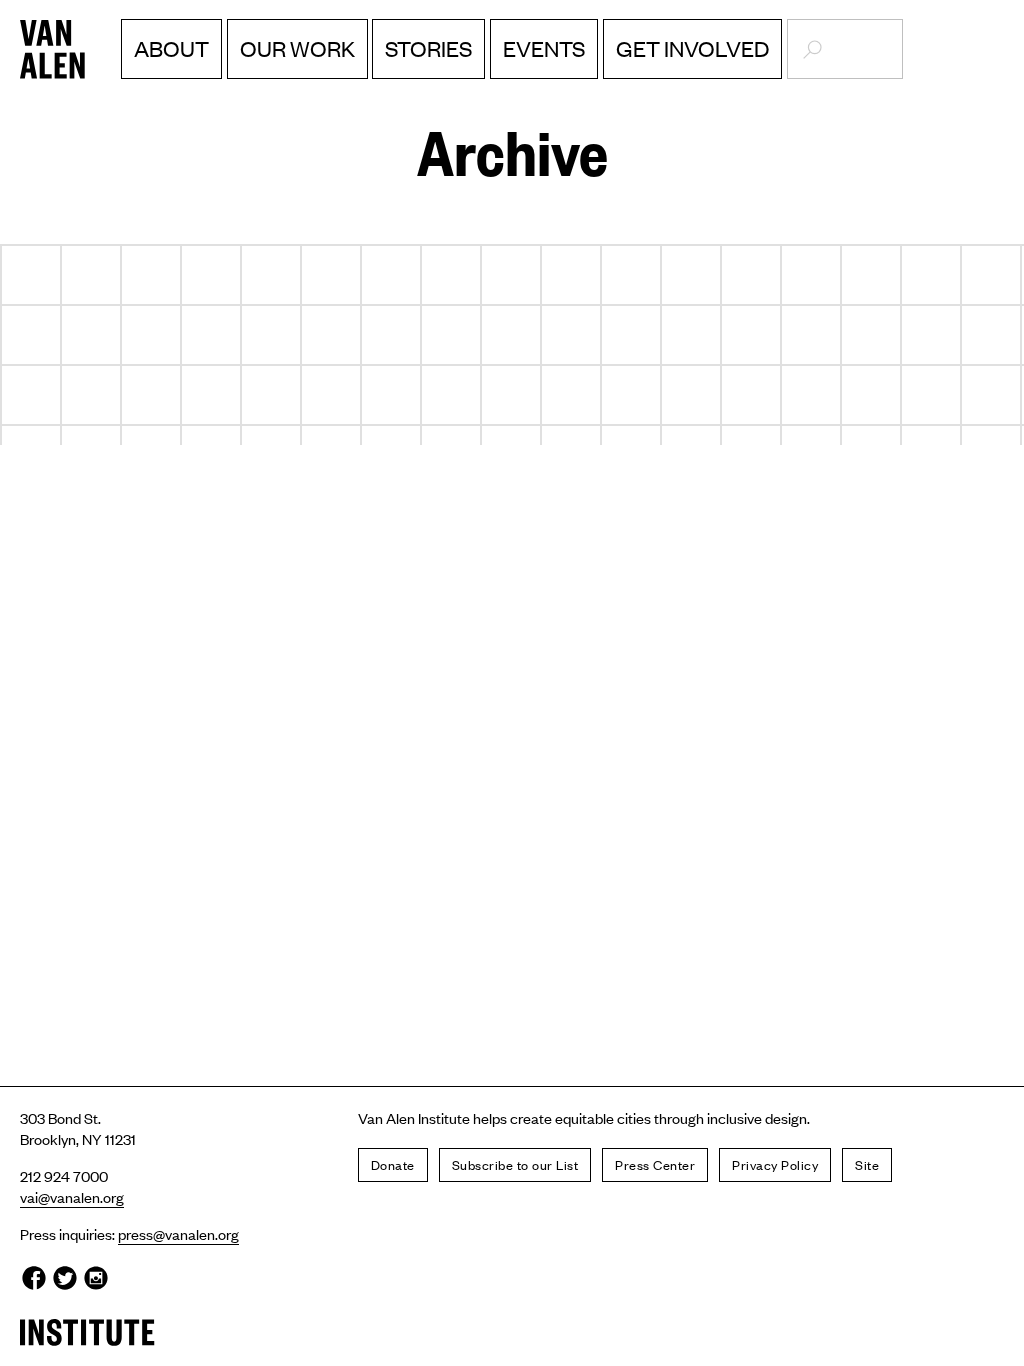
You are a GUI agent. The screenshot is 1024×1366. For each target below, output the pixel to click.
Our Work (297, 48)
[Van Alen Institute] (87, 50)
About (171, 48)
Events (544, 48)
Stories (428, 48)
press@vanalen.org (178, 1233)
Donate (393, 1164)
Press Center (655, 1164)
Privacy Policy (775, 1164)
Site (867, 1164)
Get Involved (692, 48)
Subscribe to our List (515, 1164)
